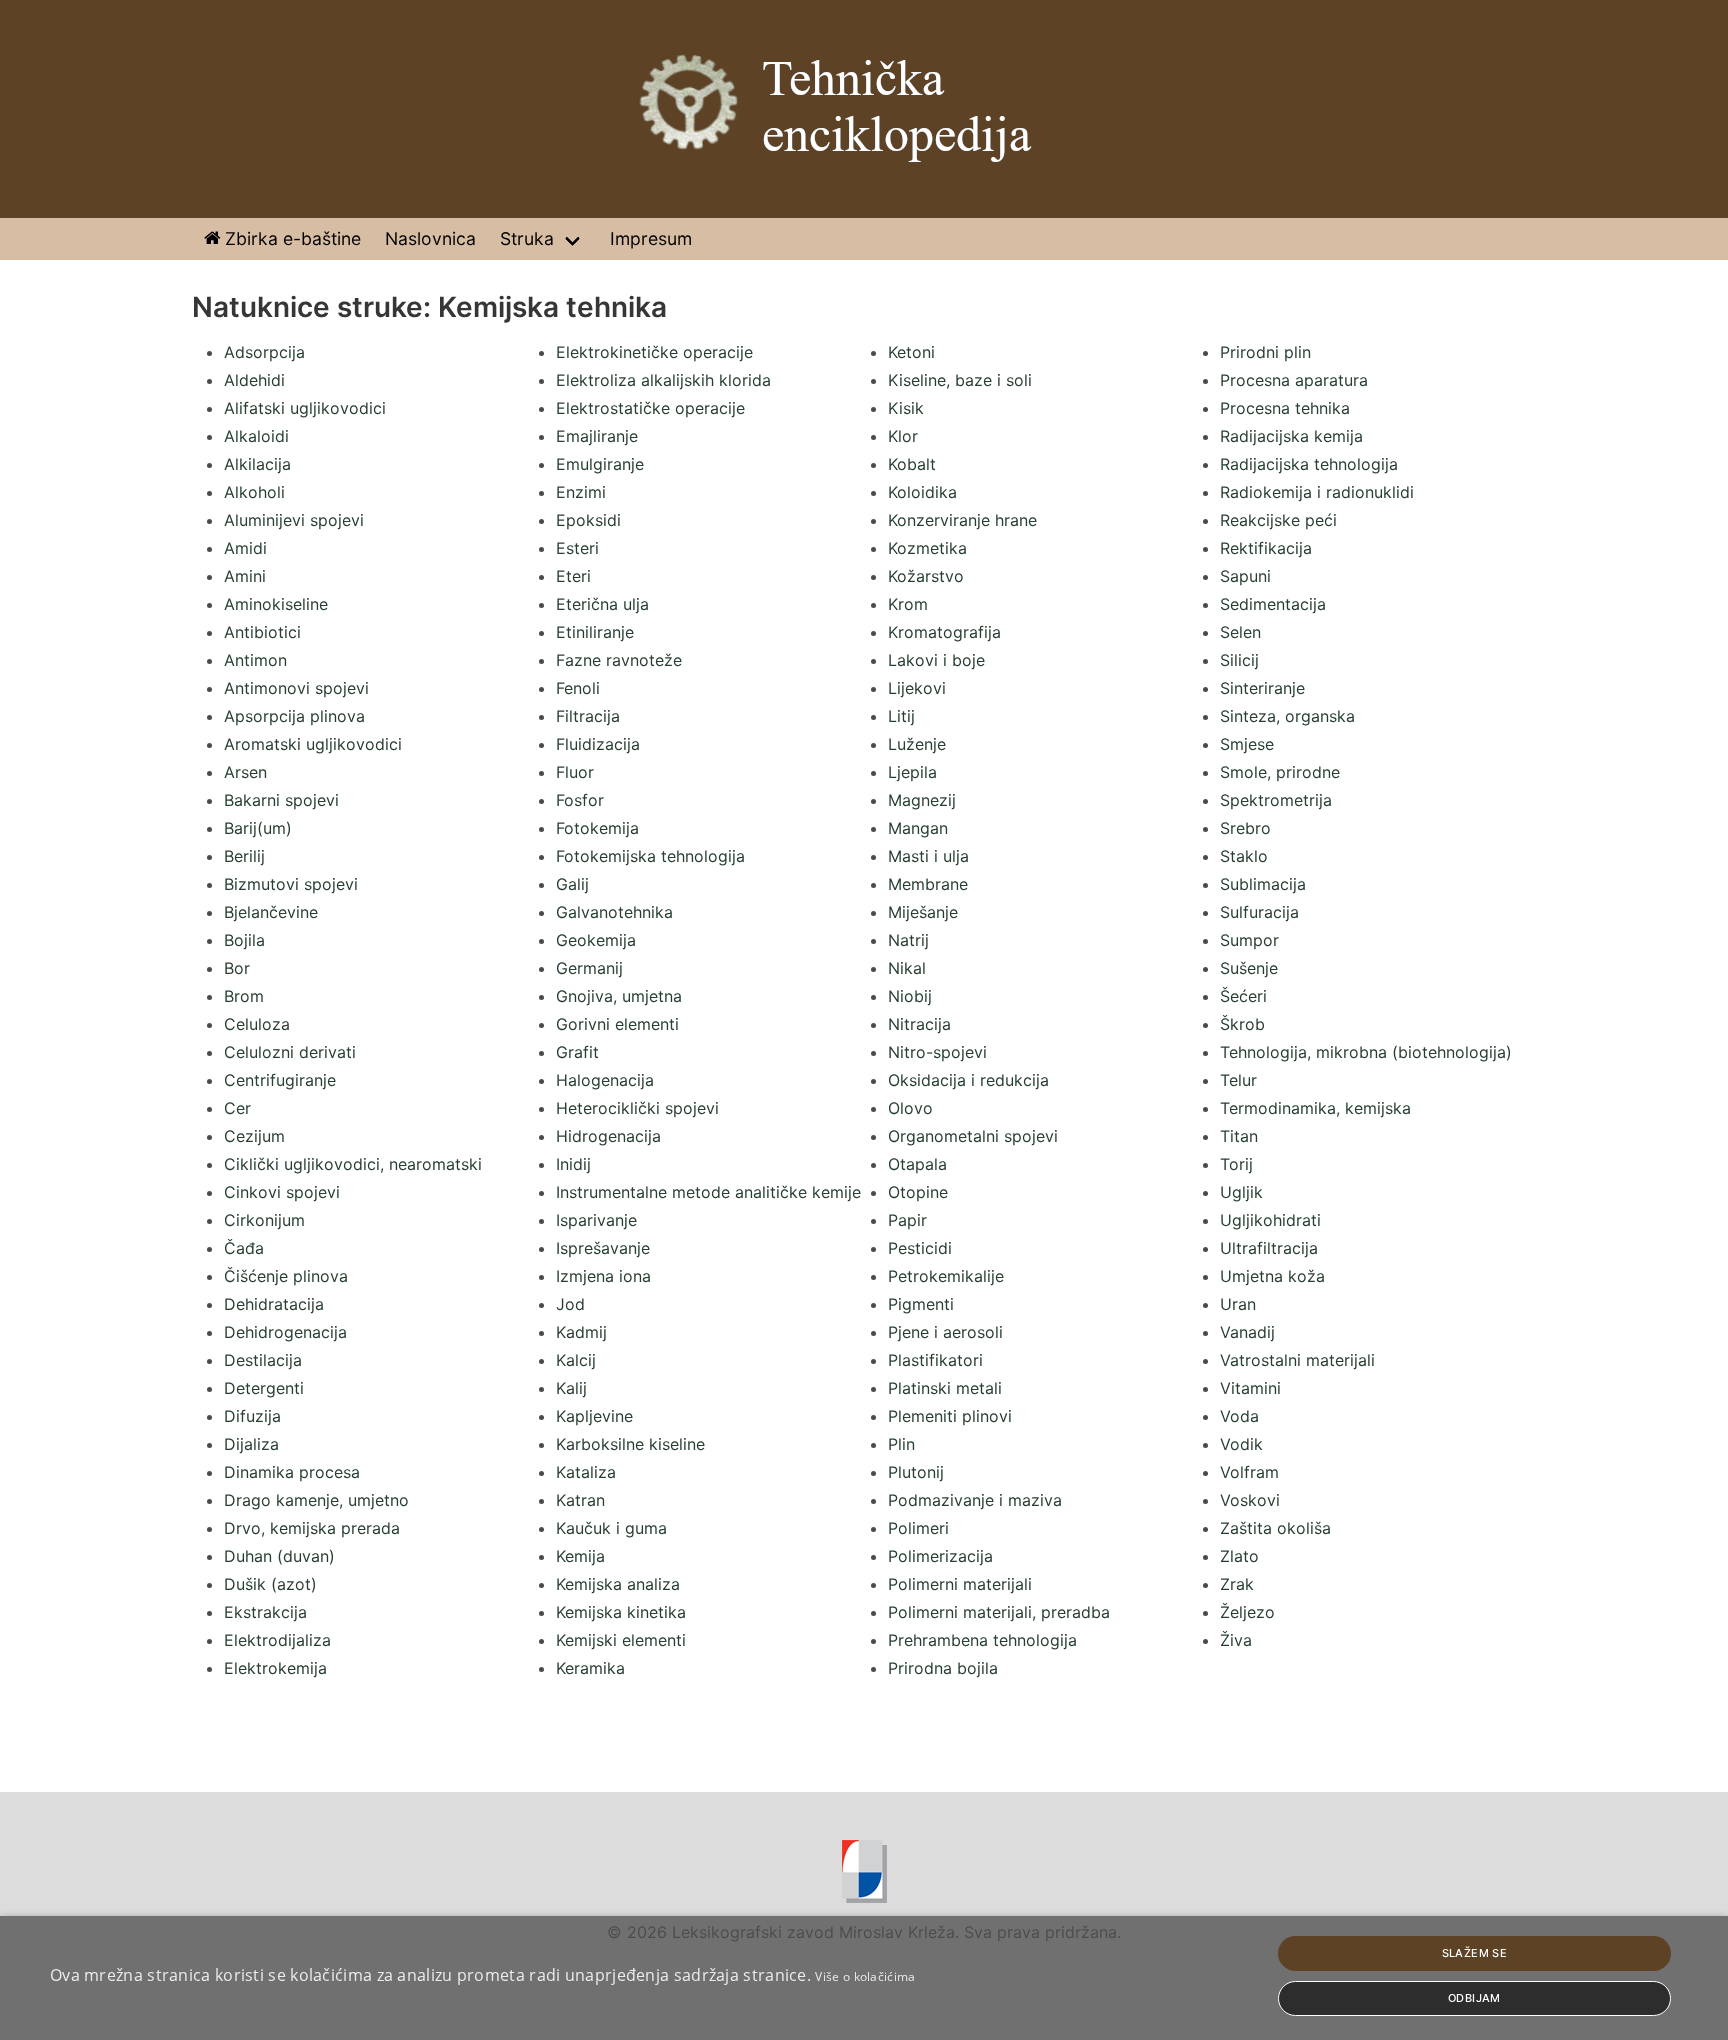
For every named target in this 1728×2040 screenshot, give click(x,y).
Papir (907, 1220)
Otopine (918, 1192)
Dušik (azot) (270, 1584)
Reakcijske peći (1278, 520)
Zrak (1237, 1584)
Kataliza (586, 1472)
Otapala (917, 1164)
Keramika (590, 1668)
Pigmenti (921, 1304)
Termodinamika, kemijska (1315, 1108)
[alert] (864, 1978)
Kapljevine (594, 1416)
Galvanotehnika (614, 912)
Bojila (244, 940)
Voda (1239, 1416)
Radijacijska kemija (1291, 436)
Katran (580, 1500)
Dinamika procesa (292, 1472)
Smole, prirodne (1280, 772)
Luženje (917, 744)
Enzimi (581, 492)
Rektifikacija (1266, 548)
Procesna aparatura (1294, 380)
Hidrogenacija (608, 1136)
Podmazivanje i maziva (975, 1500)
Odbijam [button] (1474, 1998)
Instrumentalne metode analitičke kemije (708, 1192)
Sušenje (1249, 968)
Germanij (589, 968)
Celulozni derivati (290, 1052)
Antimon (255, 660)
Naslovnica (430, 238)
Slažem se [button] (1475, 1953)
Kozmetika (927, 548)
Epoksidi (588, 520)
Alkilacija (257, 464)
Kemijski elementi (621, 1640)
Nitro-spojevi (937, 1052)
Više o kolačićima (865, 1976)
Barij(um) (258, 828)
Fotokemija (597, 828)
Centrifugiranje (280, 1080)
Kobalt (912, 464)
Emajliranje (597, 436)
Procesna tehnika (1285, 408)
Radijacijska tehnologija (1309, 464)
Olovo (910, 1108)
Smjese (1247, 744)
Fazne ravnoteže (619, 660)
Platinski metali (945, 1388)
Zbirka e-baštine (290, 238)
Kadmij (581, 1332)
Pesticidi (920, 1248)
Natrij (908, 940)
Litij (901, 716)
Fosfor (580, 800)
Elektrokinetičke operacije (654, 352)
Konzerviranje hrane (962, 520)
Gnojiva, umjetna (619, 996)
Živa (1236, 1640)
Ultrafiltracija (1269, 1248)
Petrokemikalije (946, 1276)
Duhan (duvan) (279, 1556)
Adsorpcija (264, 352)
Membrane (928, 884)
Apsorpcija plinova (294, 716)
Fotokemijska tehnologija (650, 856)
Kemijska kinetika (621, 1612)
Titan (1239, 1136)
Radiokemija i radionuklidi (1317, 492)
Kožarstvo (926, 576)
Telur (1238, 1080)
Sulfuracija (1259, 912)
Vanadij (1247, 1332)
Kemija (580, 1556)
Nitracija (919, 1024)
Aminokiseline (276, 604)
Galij (572, 884)
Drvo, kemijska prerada (312, 1528)
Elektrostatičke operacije (650, 408)
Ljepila (912, 772)
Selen (1240, 632)
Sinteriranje (1262, 688)
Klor (903, 436)
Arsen (245, 772)
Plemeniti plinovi (950, 1416)
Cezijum (254, 1136)
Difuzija (252, 1416)
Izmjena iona (603, 1276)
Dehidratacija (274, 1304)
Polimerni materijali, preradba (999, 1612)
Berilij (244, 856)
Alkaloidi (256, 436)
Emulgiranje (600, 464)
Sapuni (1245, 576)
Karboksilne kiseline (630, 1444)
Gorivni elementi (617, 1024)
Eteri (573, 576)
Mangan (918, 828)
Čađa (244, 1248)
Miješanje (923, 912)
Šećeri (1243, 996)
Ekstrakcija (265, 1612)
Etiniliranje (595, 632)
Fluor (575, 772)
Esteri (577, 548)
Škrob (1242, 1024)
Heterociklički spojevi (637, 1108)
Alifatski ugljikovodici (305, 408)
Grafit (577, 1052)
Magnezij (922, 800)
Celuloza (257, 1024)
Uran (1238, 1304)
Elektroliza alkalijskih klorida (663, 380)
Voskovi (1250, 1500)
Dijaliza (251, 1444)
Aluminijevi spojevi (294, 520)
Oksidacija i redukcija (968, 1080)
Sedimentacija (1273, 604)
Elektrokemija (275, 1668)
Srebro (1245, 828)
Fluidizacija (598, 744)
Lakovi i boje (936, 660)
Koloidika (922, 492)
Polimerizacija (940, 1556)
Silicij (1239, 660)
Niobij (910, 996)
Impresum (651, 238)
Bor (237, 968)
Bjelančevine (271, 912)
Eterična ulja (602, 604)
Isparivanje (596, 1220)
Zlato (1239, 1556)
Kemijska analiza (618, 1584)
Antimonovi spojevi (296, 688)
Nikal (907, 968)
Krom (908, 604)
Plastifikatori (935, 1360)
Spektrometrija (1276, 800)
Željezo (1247, 1612)
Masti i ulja (928, 856)
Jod (570, 1304)
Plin (901, 1444)
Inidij (573, 1164)
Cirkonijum (264, 1220)
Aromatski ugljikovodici (313, 744)
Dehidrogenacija (285, 1332)
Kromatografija (944, 632)
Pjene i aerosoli (945, 1332)
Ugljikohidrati (1270, 1220)
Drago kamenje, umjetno (316, 1500)
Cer (237, 1108)
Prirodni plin (1265, 352)
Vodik (1241, 1444)
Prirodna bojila (943, 1668)
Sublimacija (1263, 884)
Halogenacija (605, 1080)
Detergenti (264, 1388)
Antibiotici (262, 632)
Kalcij (576, 1360)
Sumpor (1249, 940)
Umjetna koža (1272, 1276)
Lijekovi (917, 688)
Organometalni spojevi (973, 1136)
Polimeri (918, 1528)
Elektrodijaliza (277, 1640)
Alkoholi (254, 492)
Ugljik (1241, 1192)
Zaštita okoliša (1275, 1528)
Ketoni (911, 352)
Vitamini (1250, 1388)
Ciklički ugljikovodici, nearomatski (353, 1164)
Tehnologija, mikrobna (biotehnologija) (1366, 1052)
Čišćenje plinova (286, 1276)
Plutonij (916, 1472)
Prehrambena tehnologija (982, 1640)
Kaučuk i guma (611, 1528)
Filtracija (588, 716)
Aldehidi (254, 380)
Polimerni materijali (960, 1584)
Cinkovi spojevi (282, 1192)
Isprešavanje (603, 1248)
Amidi (245, 548)
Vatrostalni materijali (1297, 1360)
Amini (245, 576)
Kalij (571, 1388)
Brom (244, 996)
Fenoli (578, 688)
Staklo (1244, 856)
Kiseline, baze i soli (960, 380)
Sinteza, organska (1287, 716)
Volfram (1249, 1472)
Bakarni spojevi (281, 800)
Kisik (906, 408)
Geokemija (596, 940)
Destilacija (263, 1360)
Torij (1236, 1164)
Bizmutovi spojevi (291, 884)
